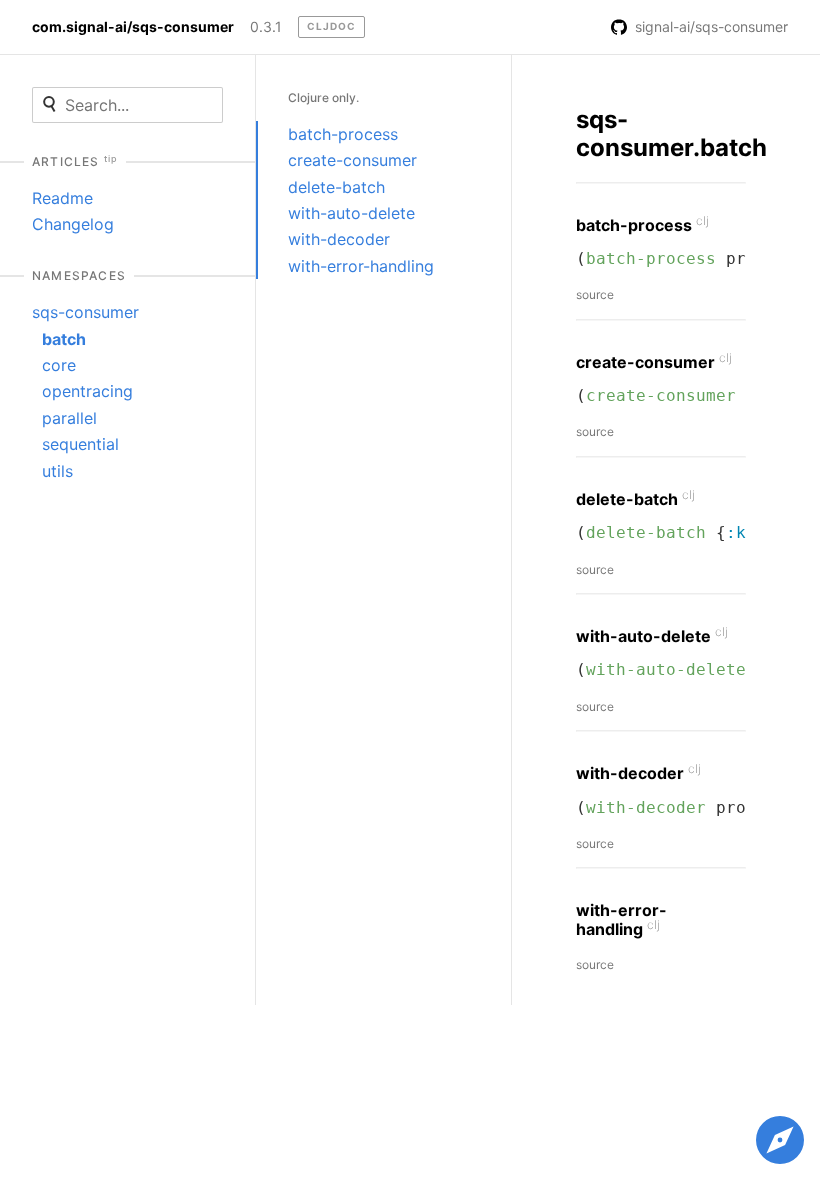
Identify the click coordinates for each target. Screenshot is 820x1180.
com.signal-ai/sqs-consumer (133, 27)
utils (57, 471)
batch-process (343, 134)
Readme (62, 198)
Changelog (73, 224)
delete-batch (336, 187)
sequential (80, 444)
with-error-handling (361, 266)
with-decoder (339, 239)
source (595, 294)
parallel (69, 418)
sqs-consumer (85, 312)
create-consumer (352, 160)
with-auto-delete (351, 213)
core (59, 365)
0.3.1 (266, 27)
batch (64, 339)
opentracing (87, 391)
